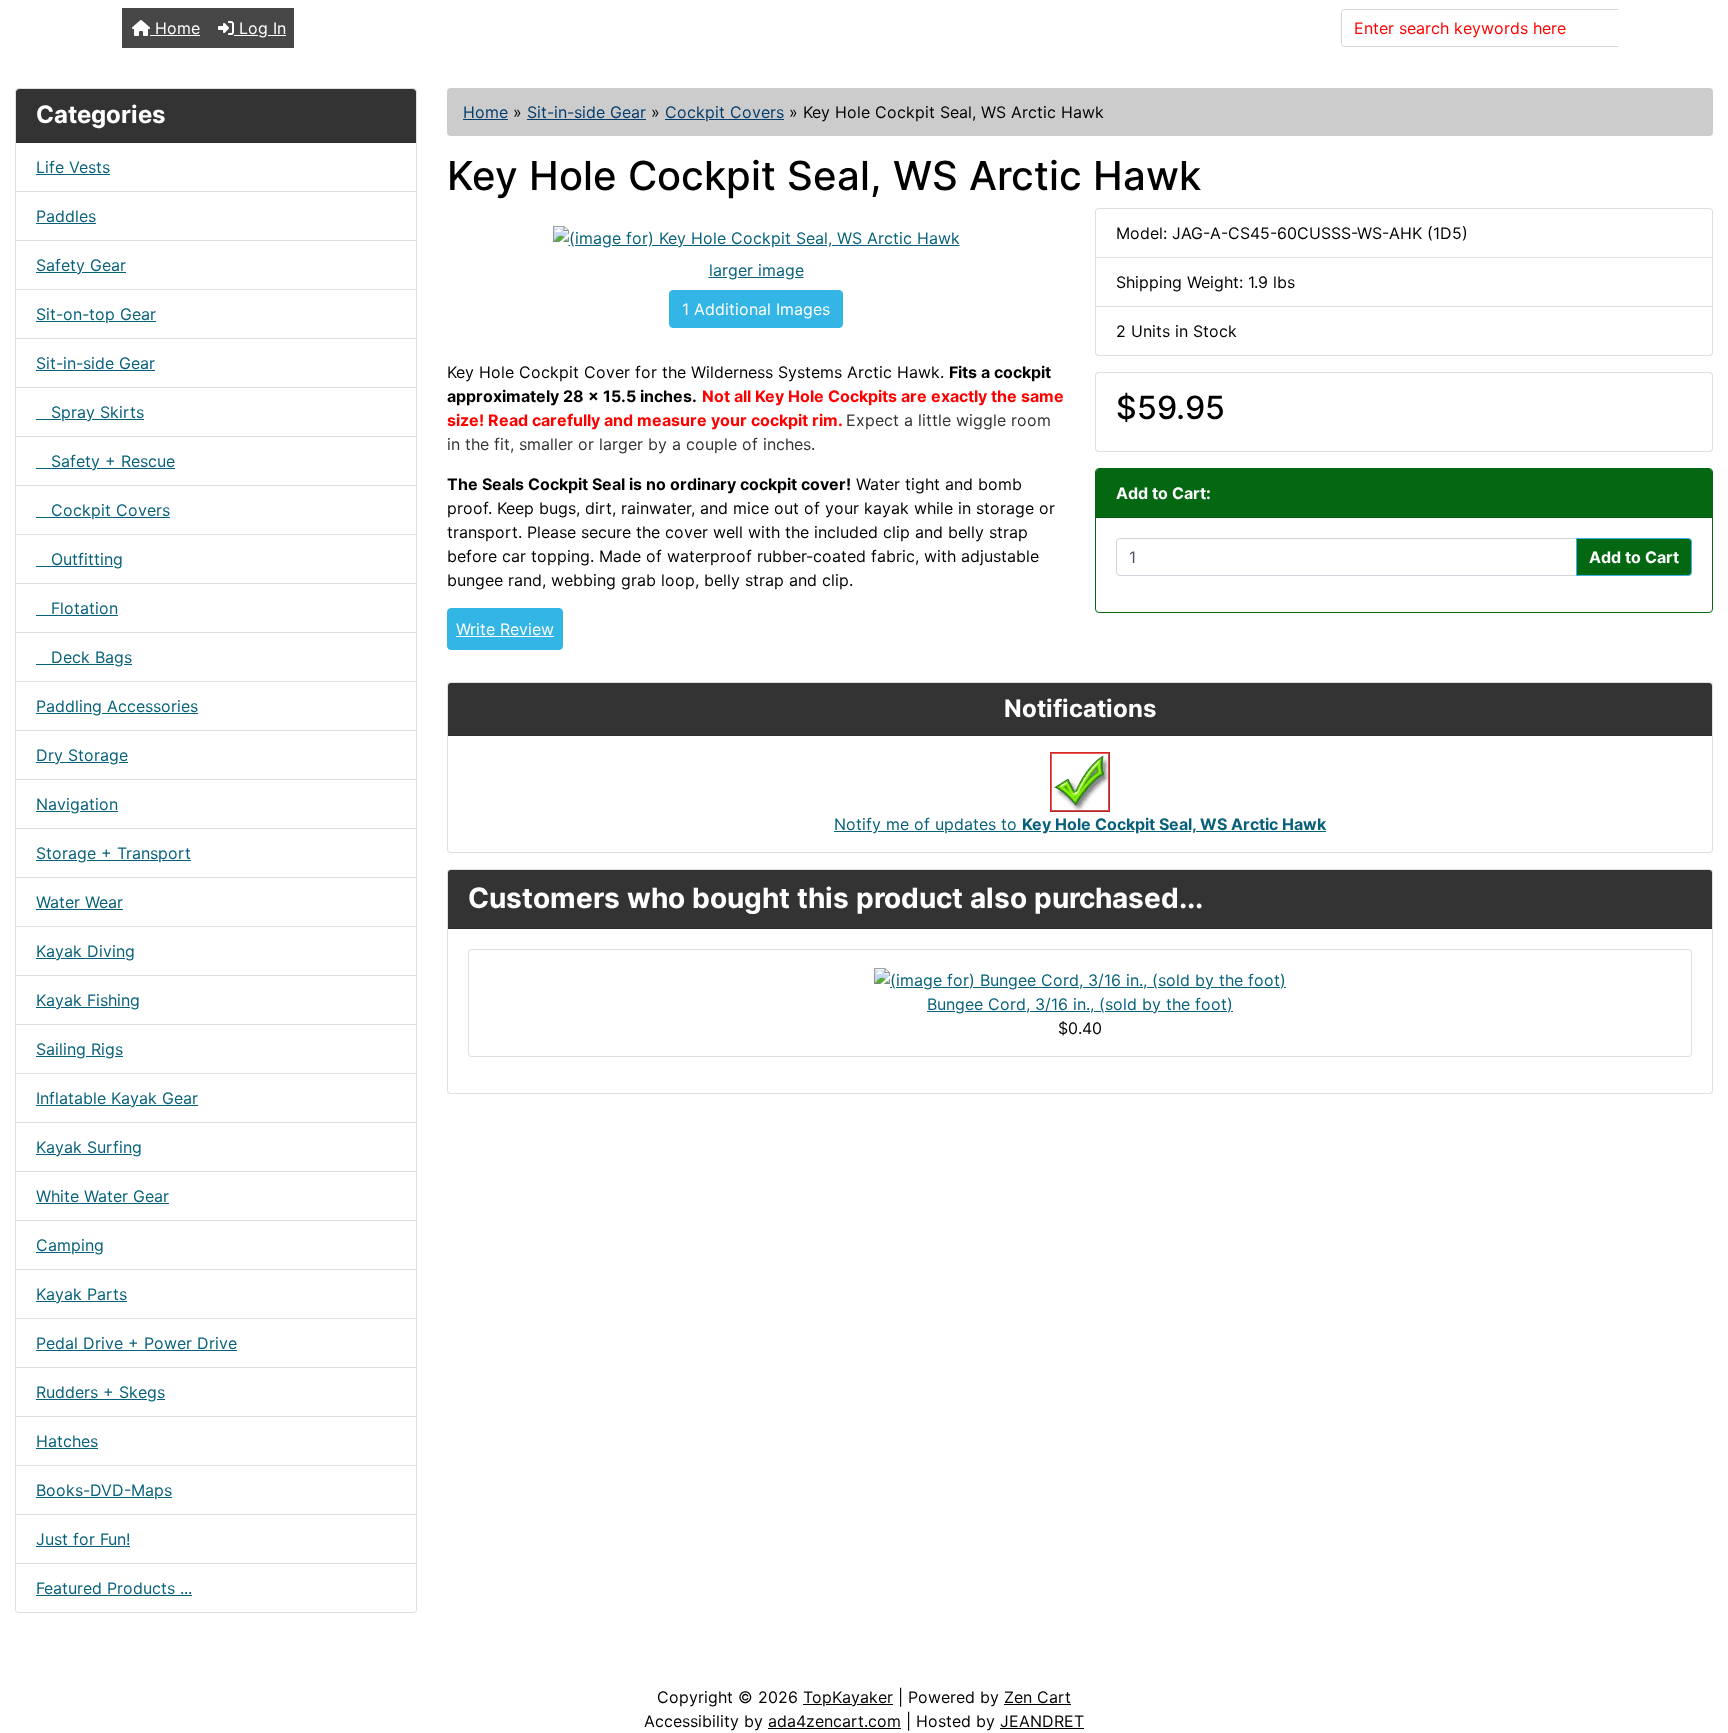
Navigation (77, 804)
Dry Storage (82, 755)
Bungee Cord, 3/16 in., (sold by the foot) (1080, 1004)
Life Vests (73, 167)
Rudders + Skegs (100, 1392)
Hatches (67, 1441)
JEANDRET (1042, 1721)
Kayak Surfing (89, 1147)
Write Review (505, 629)
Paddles (66, 216)
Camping (70, 1245)
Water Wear (79, 902)
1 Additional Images (756, 309)
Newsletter (287, 1665)
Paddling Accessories (117, 706)
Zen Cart (1037, 1697)
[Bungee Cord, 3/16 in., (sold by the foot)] (1080, 978)
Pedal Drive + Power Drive (136, 1343)
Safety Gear (81, 265)
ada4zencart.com (834, 1721)
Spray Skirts (90, 412)
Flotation (77, 608)
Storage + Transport (113, 853)
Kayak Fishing (88, 1000)
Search (1657, 28)
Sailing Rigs (79, 1049)
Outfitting (79, 559)
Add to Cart (1634, 557)
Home (175, 28)
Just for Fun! (83, 1539)
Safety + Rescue (105, 461)
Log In (260, 28)
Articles (61, 1665)
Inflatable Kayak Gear (117, 1098)
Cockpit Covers (724, 112)
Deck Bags (84, 657)
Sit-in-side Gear (586, 112)
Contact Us (167, 1665)
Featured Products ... (114, 1588)
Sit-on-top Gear (96, 314)
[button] (1691, 1634)
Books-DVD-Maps (104, 1490)
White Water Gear (102, 1196)
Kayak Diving (85, 951)
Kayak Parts (81, 1294)
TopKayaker (848, 1697)
